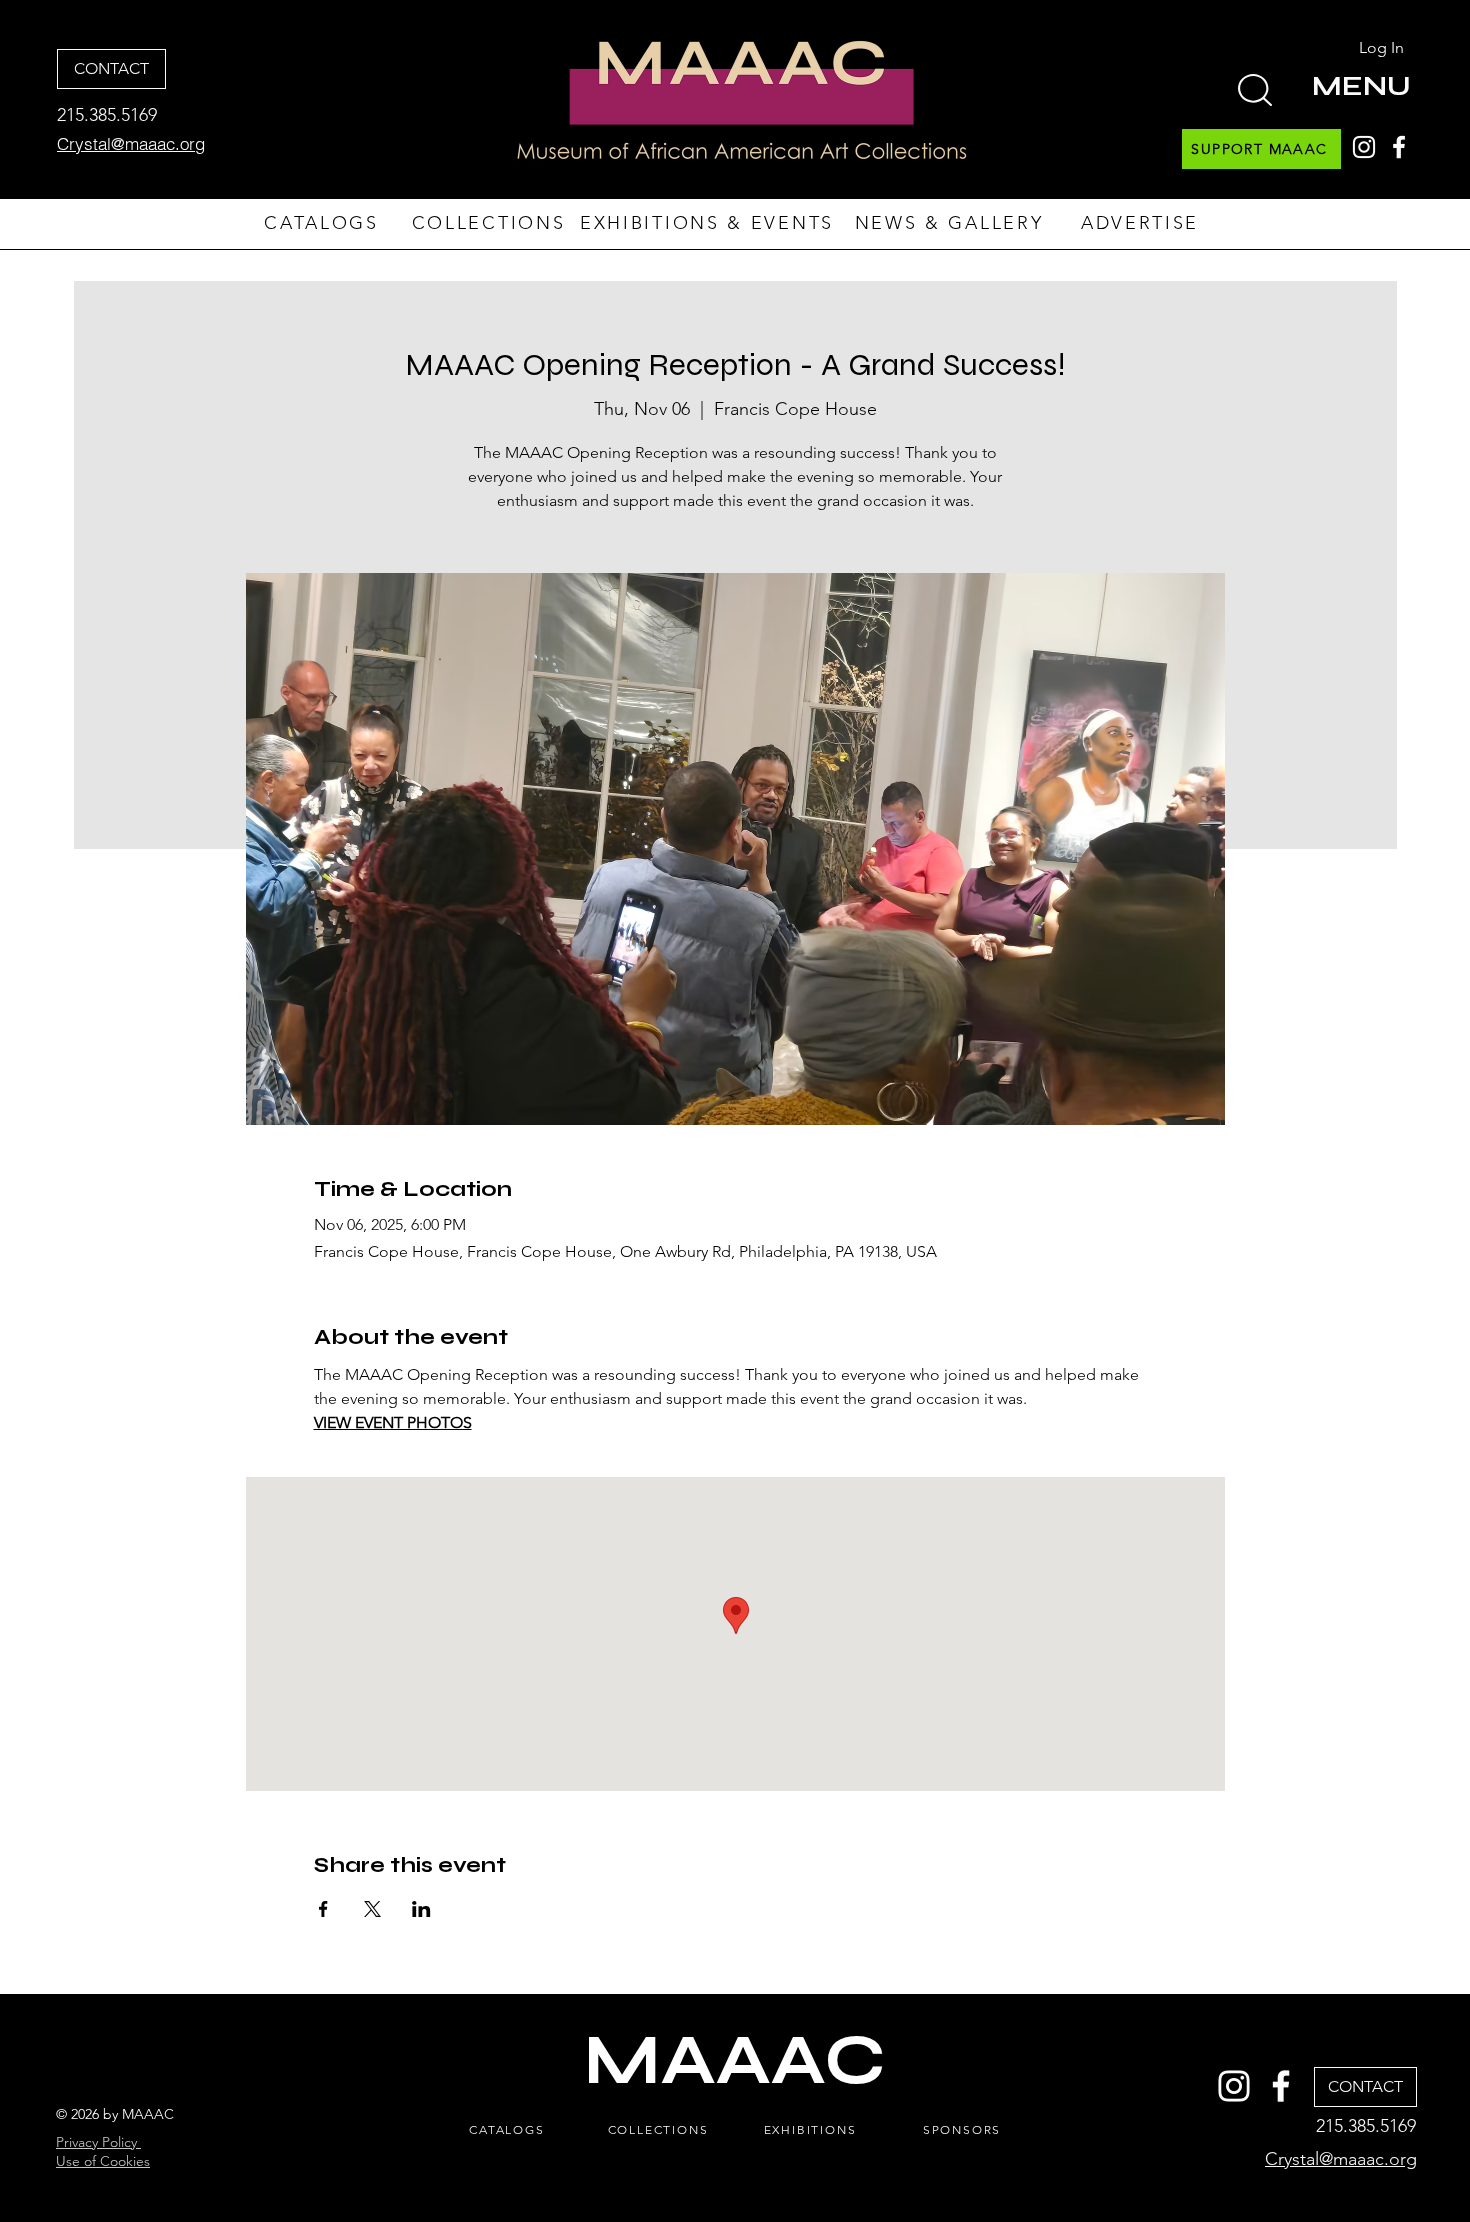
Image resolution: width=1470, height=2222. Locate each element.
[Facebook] (1399, 147)
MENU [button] (1361, 86)
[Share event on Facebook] (323, 1909)
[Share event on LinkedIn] (421, 1909)
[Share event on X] (372, 1909)
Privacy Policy (98, 2142)
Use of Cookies (103, 2161)
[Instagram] (1364, 147)
